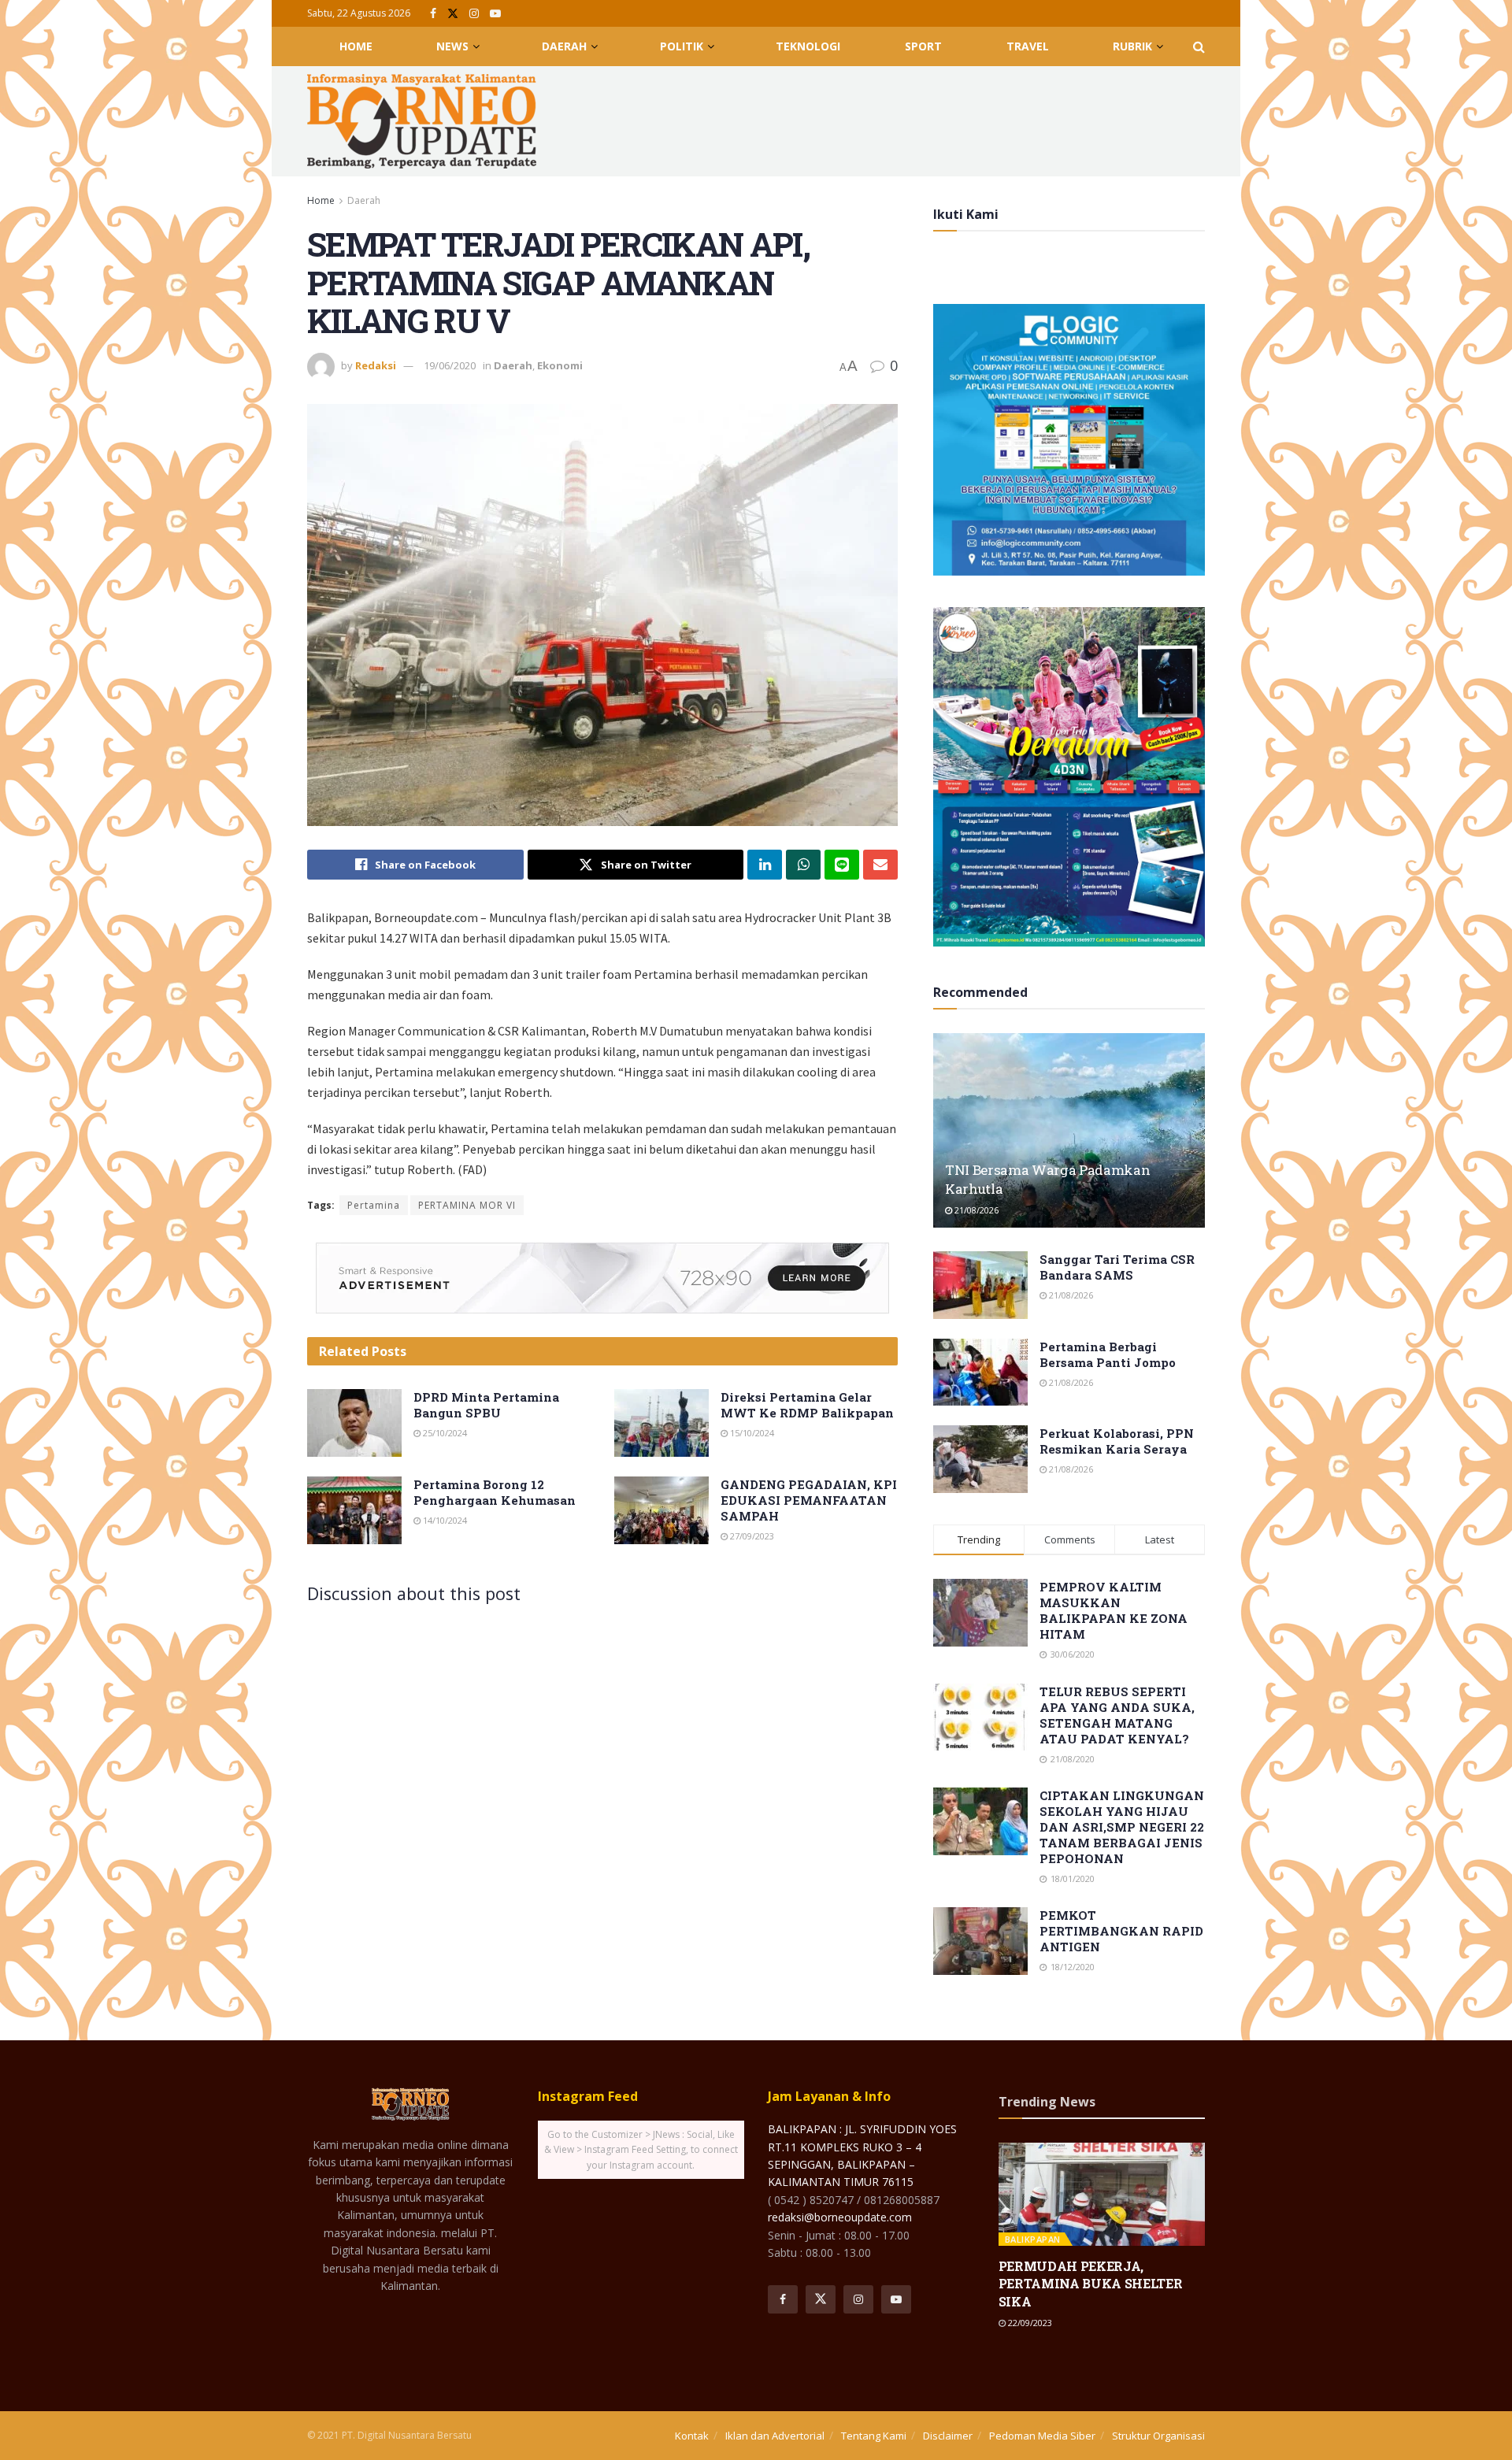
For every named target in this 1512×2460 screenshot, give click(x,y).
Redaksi (376, 365)
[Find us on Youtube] (495, 14)
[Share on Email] (880, 865)
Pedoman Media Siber (1042, 2436)
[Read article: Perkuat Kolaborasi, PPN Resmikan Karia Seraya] (980, 1459)
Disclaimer (948, 2436)
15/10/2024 (751, 1433)
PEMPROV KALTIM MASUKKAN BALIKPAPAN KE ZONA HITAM (1114, 1610)
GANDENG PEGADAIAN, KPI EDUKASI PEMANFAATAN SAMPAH (809, 1500)
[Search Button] (1199, 46)
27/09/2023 (751, 1536)
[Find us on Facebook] (433, 14)
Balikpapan (1033, 2239)
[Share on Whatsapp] (803, 865)
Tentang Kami (874, 2436)
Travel (1028, 46)
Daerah (564, 46)
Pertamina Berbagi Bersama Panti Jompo (1108, 1354)
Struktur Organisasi (1158, 2436)
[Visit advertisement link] (602, 1278)
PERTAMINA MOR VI (467, 1205)
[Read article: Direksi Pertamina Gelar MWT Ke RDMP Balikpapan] (661, 1423)
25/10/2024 (444, 1433)
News (452, 46)
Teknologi (808, 46)
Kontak (692, 2436)
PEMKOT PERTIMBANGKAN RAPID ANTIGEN (1121, 1931)
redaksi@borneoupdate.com (840, 2217)
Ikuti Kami (966, 214)
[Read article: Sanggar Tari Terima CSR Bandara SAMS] (980, 1285)
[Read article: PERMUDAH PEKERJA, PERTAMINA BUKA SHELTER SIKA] (1102, 2194)
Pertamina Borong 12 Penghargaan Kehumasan (495, 1492)
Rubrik (1132, 46)
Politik (682, 46)
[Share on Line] (842, 865)
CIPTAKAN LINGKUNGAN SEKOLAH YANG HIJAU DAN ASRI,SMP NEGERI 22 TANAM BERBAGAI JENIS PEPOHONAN (1122, 1827)
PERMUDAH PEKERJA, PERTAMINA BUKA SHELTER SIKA (1091, 2284)
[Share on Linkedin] (765, 865)
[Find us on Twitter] (453, 14)
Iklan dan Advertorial (775, 2436)
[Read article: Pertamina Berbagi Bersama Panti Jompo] (980, 1373)
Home (356, 46)
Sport (923, 46)
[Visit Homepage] (422, 121)
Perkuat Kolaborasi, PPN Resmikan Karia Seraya (1117, 1441)
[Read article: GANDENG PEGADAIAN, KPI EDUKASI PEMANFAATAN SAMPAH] (661, 1510)
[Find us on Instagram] (474, 14)
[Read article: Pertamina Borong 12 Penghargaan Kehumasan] (354, 1510)
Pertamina (374, 1205)
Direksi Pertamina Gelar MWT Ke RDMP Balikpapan (807, 1405)
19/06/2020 (450, 365)
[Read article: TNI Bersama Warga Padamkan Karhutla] (1069, 1130)
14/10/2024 (444, 1520)
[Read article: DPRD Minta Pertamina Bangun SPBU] (354, 1423)
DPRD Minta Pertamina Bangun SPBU (486, 1405)
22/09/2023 (1029, 2323)
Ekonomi (560, 365)
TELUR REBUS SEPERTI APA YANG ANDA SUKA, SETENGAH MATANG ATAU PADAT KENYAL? (1117, 1715)
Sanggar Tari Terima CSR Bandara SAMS (1117, 1267)
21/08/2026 (975, 1210)
